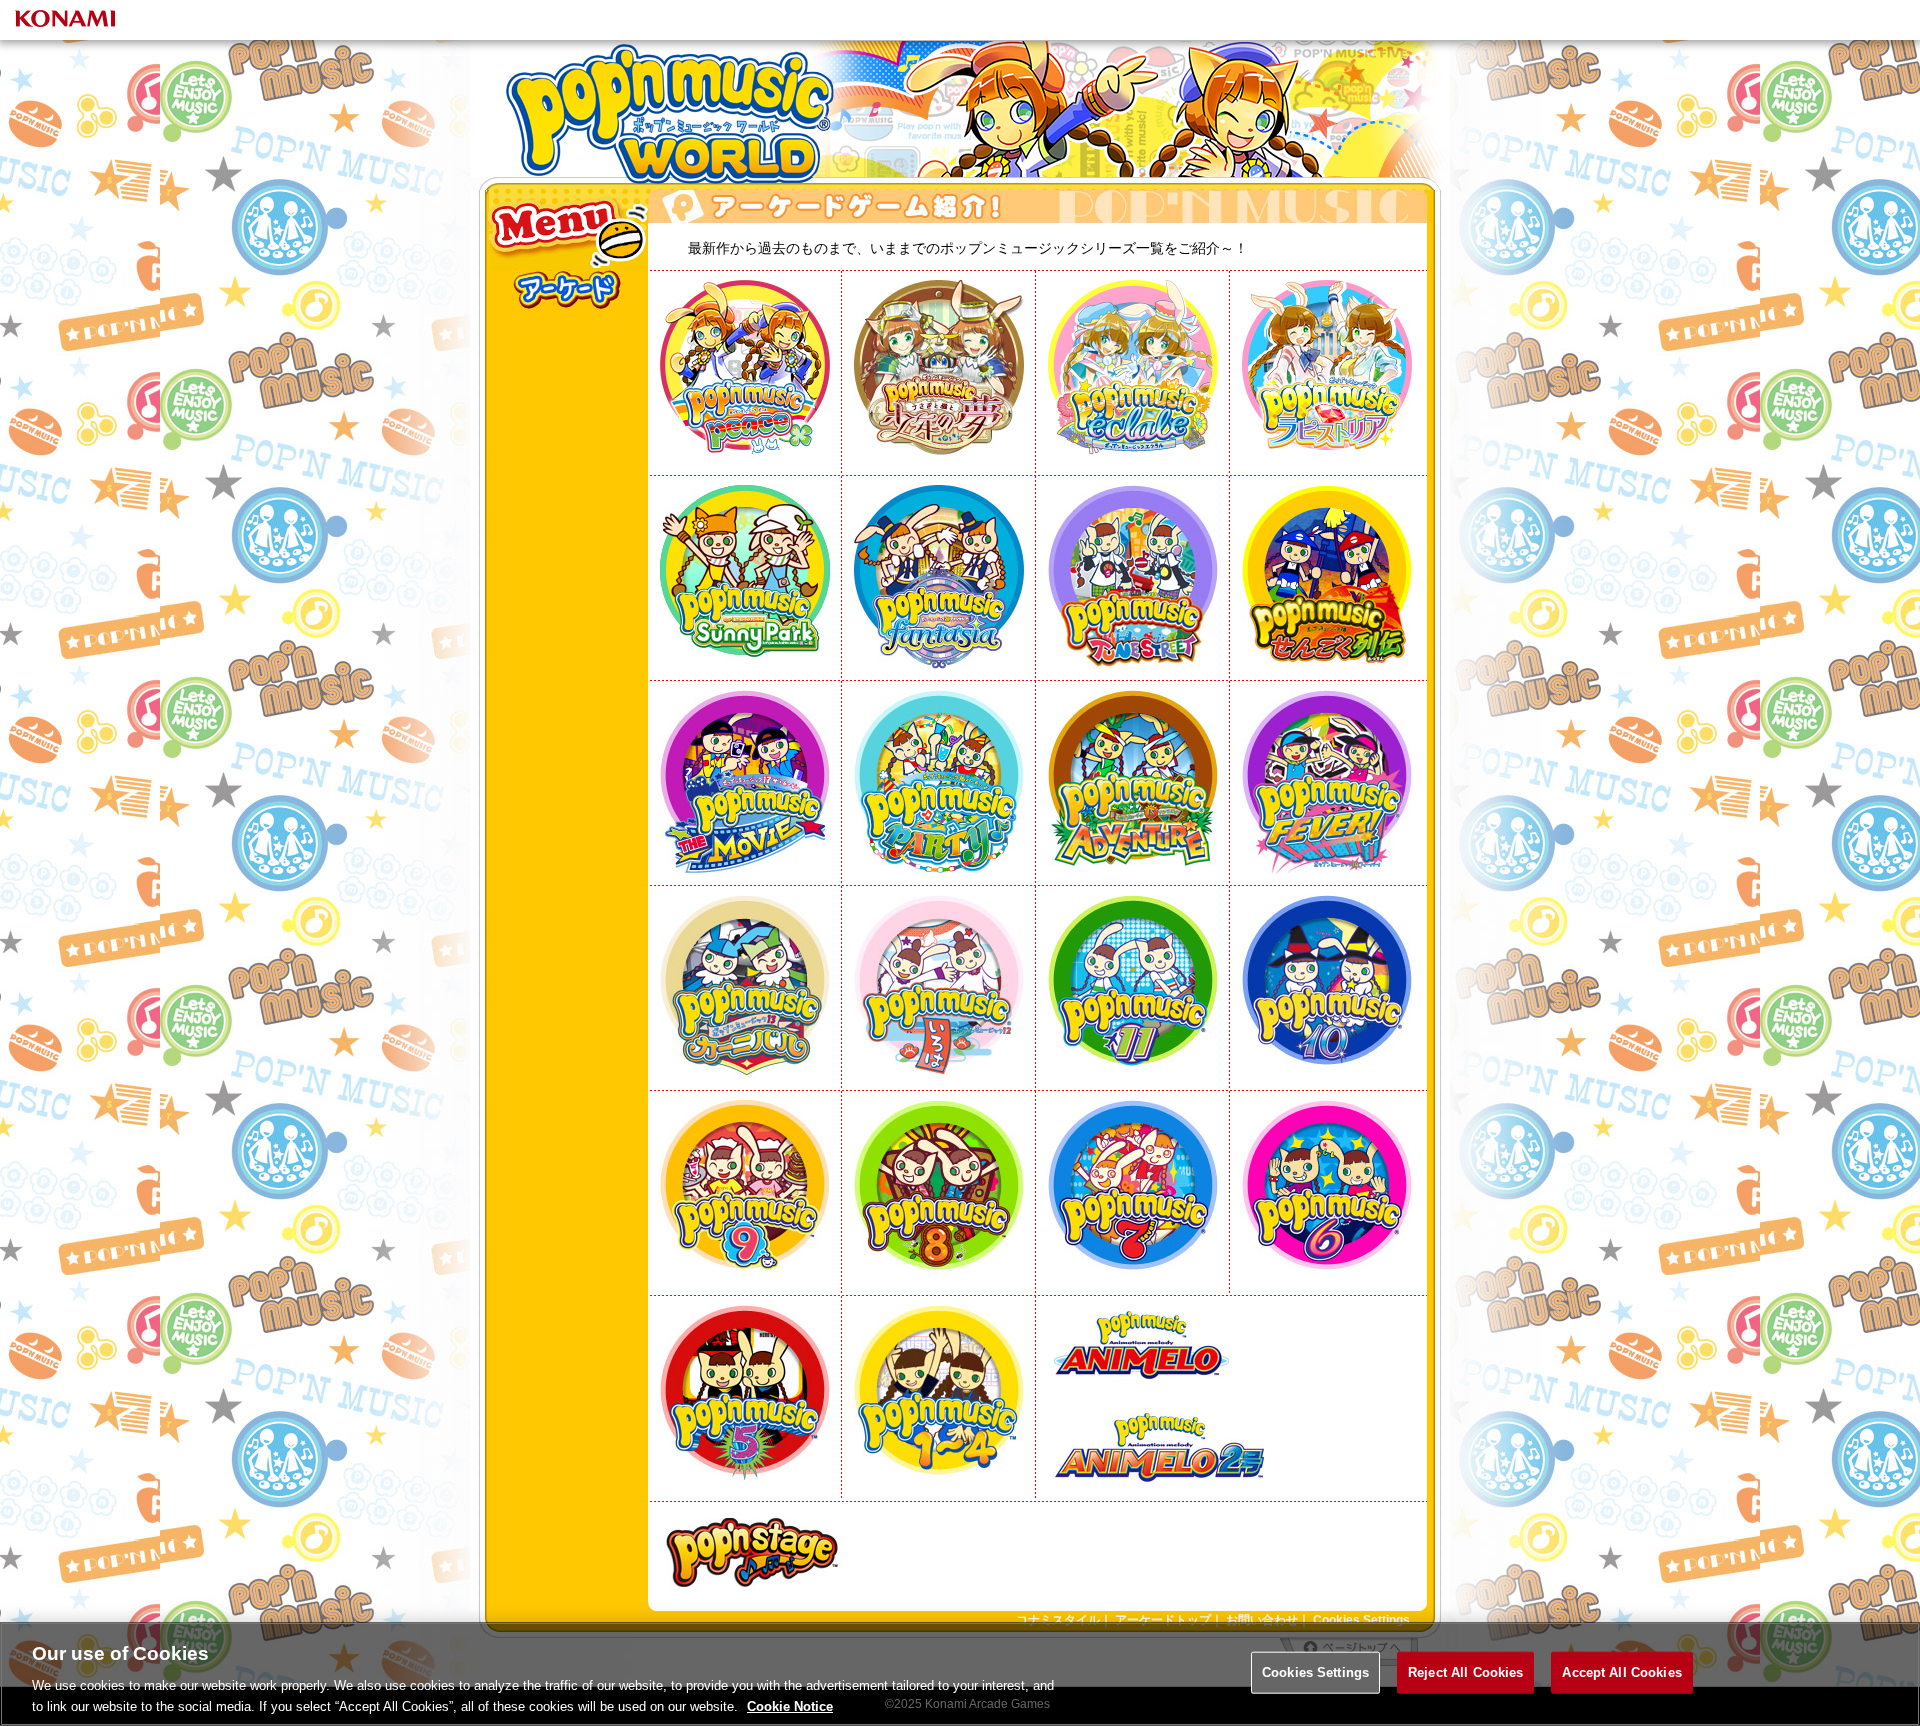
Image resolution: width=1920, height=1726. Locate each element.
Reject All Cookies (1465, 1672)
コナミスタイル (1058, 1620)
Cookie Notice (790, 1705)
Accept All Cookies (1621, 1672)
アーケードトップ (1163, 1620)
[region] (960, 1674)
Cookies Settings (1315, 1672)
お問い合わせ (1262, 1620)
